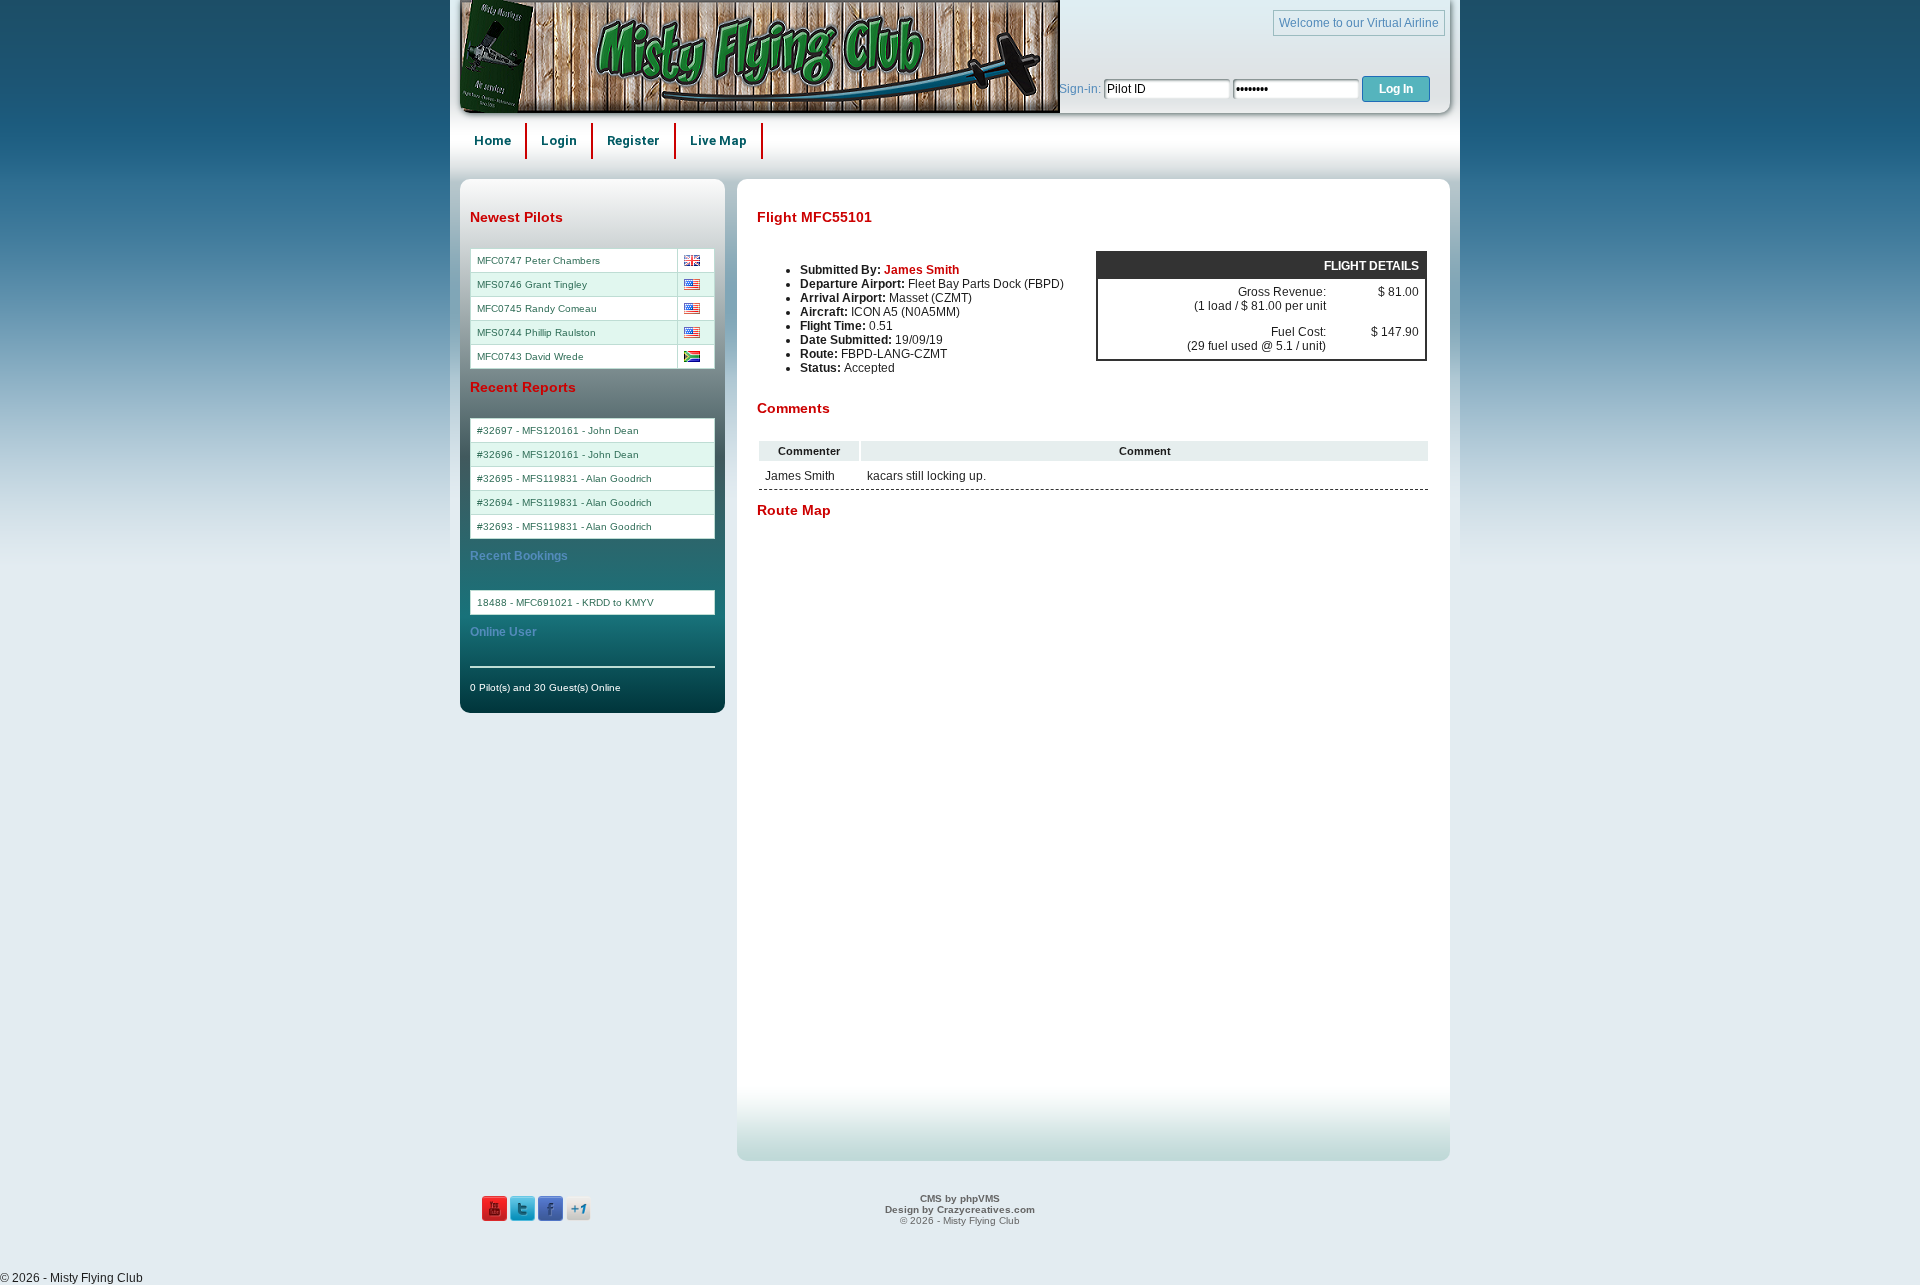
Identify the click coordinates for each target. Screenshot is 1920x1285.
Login (559, 140)
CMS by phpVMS (960, 1198)
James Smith (921, 270)
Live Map (718, 140)
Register (633, 140)
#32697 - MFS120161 (528, 430)
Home (492, 140)
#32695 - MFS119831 (527, 478)
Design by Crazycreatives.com (960, 1209)
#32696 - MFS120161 (528, 454)
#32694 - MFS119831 (527, 502)
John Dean (613, 430)
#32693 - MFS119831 (527, 526)
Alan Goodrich (619, 478)
